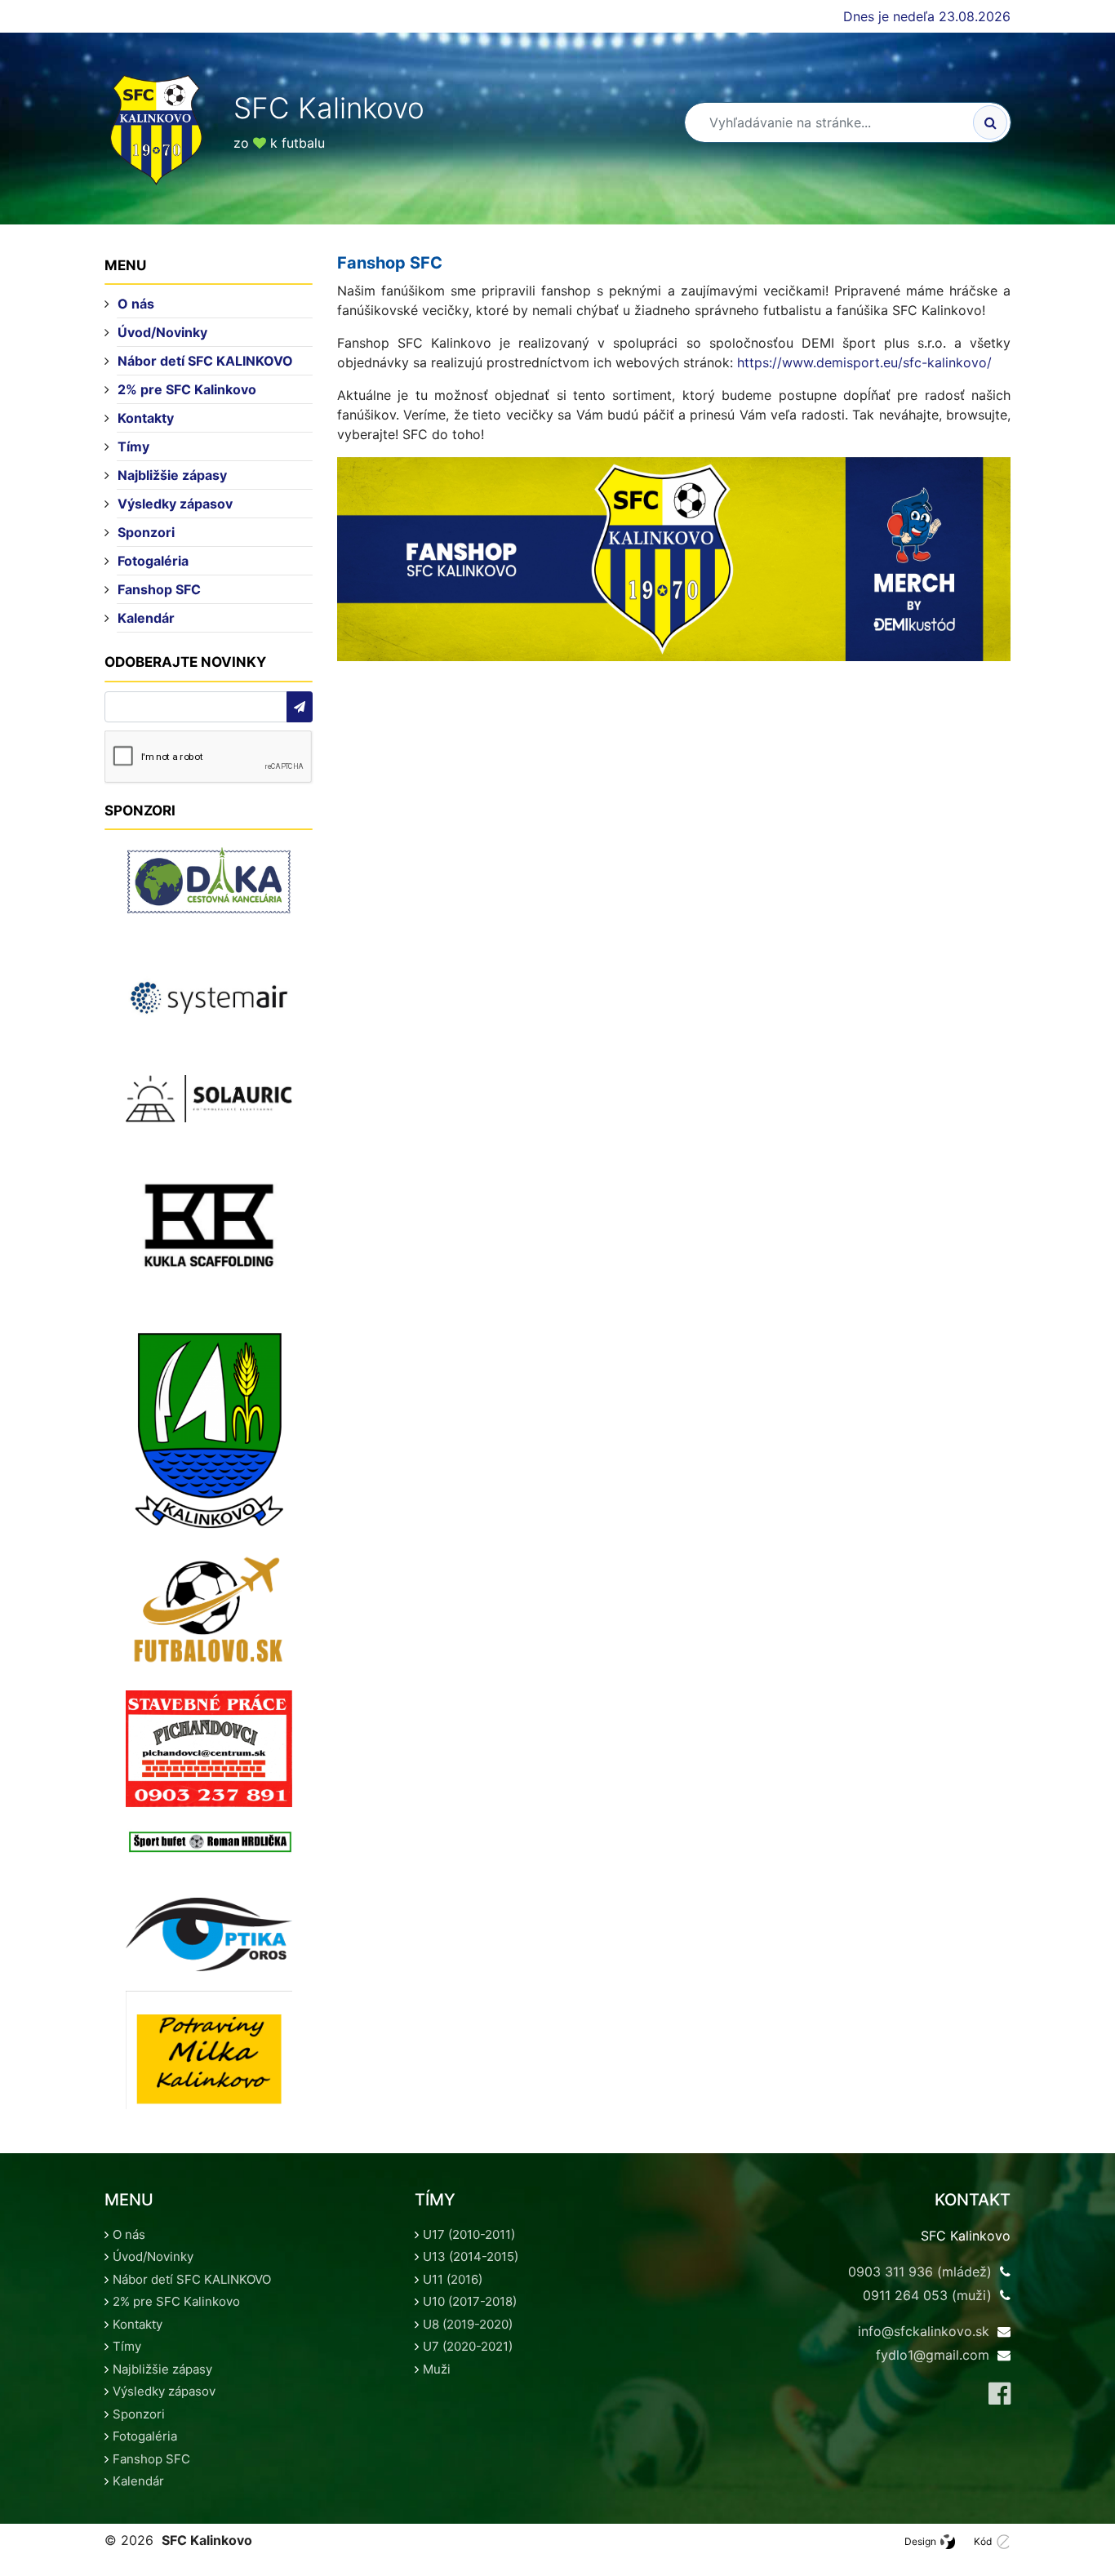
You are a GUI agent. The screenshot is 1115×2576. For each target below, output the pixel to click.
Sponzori (146, 532)
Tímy (133, 446)
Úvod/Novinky (162, 332)
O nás (136, 304)
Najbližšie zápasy (172, 475)
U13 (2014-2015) (471, 2256)
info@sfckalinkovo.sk (924, 2331)
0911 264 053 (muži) (927, 2295)
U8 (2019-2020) (468, 2324)
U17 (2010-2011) (469, 2234)
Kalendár (146, 618)
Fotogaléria (153, 561)
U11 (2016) (453, 2279)
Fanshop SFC (159, 589)
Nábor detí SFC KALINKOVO (205, 361)
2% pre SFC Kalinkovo (187, 389)
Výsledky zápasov (175, 504)
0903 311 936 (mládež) (920, 2272)
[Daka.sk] (209, 881)
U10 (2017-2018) (470, 2301)
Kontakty (146, 418)
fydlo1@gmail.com (933, 2355)
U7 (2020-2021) (468, 2346)
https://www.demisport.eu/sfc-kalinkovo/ (864, 362)
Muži (437, 2369)
